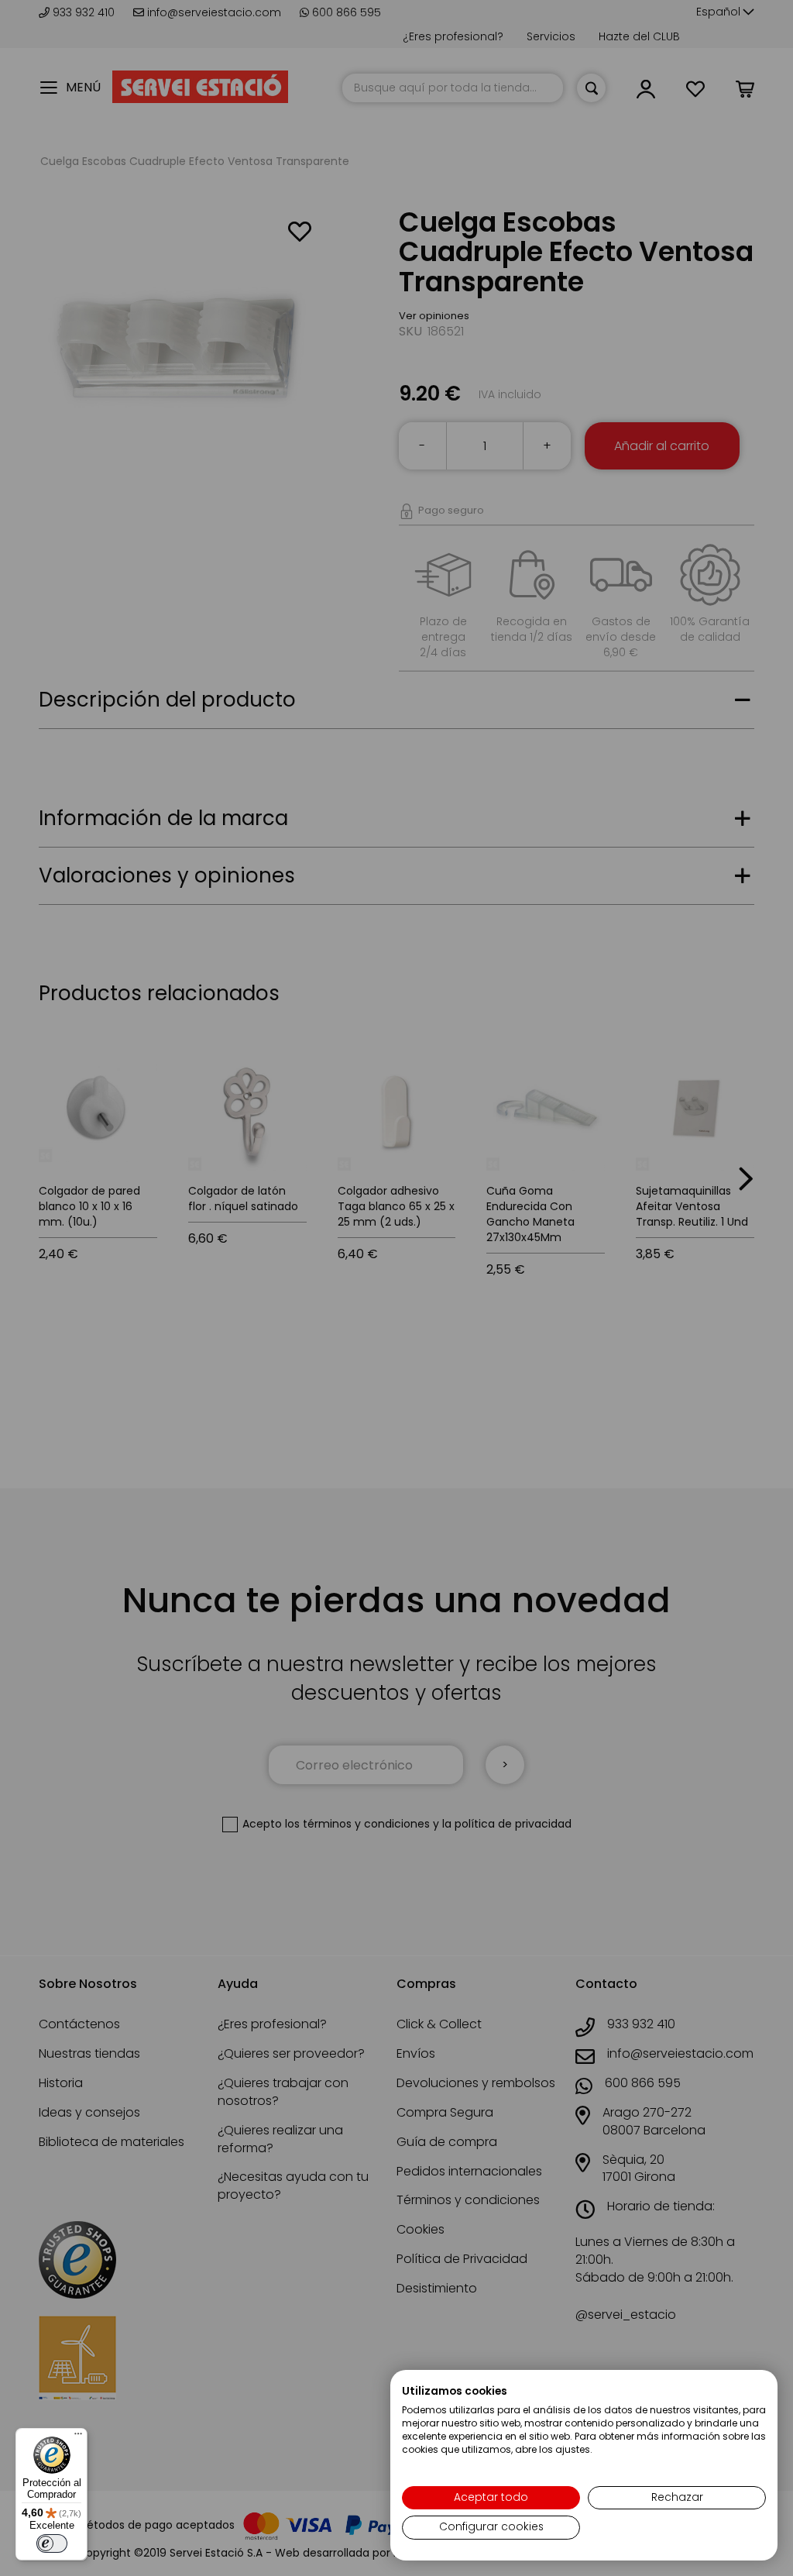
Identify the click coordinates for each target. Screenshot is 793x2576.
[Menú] (78, 2437)
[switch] (52, 2543)
